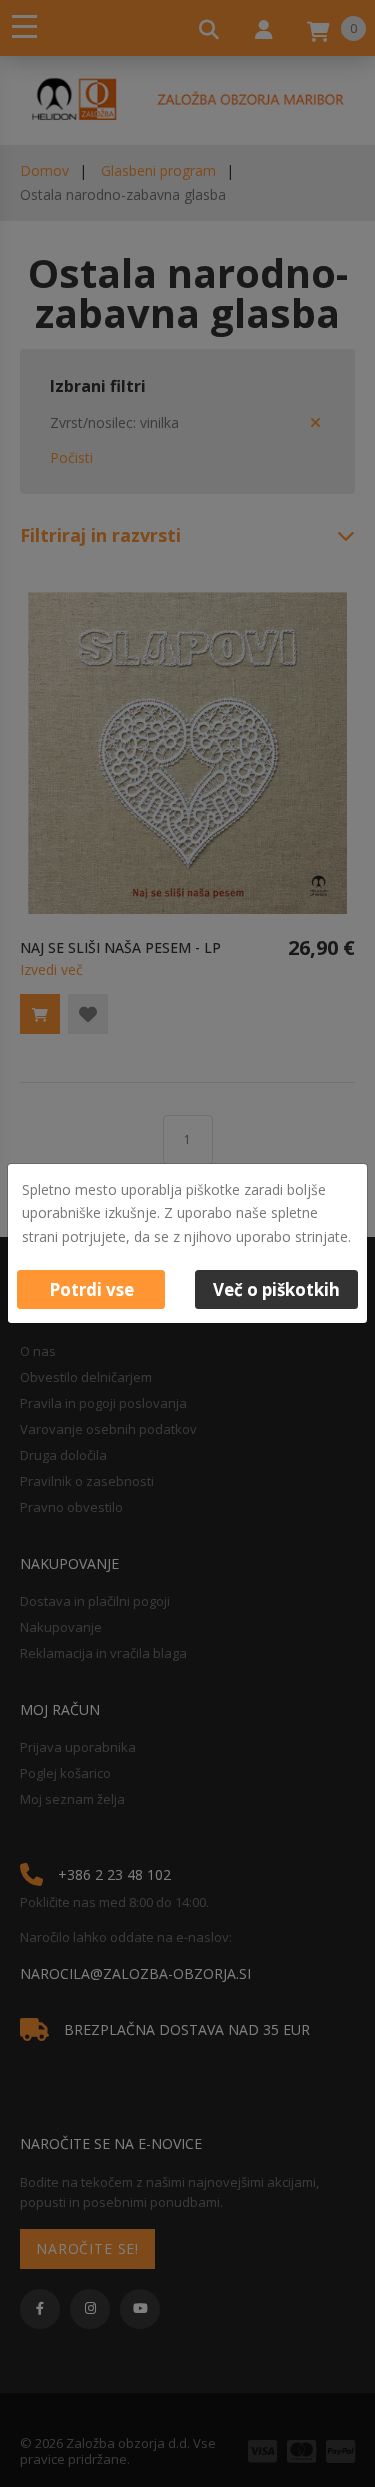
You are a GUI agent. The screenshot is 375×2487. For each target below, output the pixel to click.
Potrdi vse (91, 1289)
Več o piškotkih (276, 1289)
